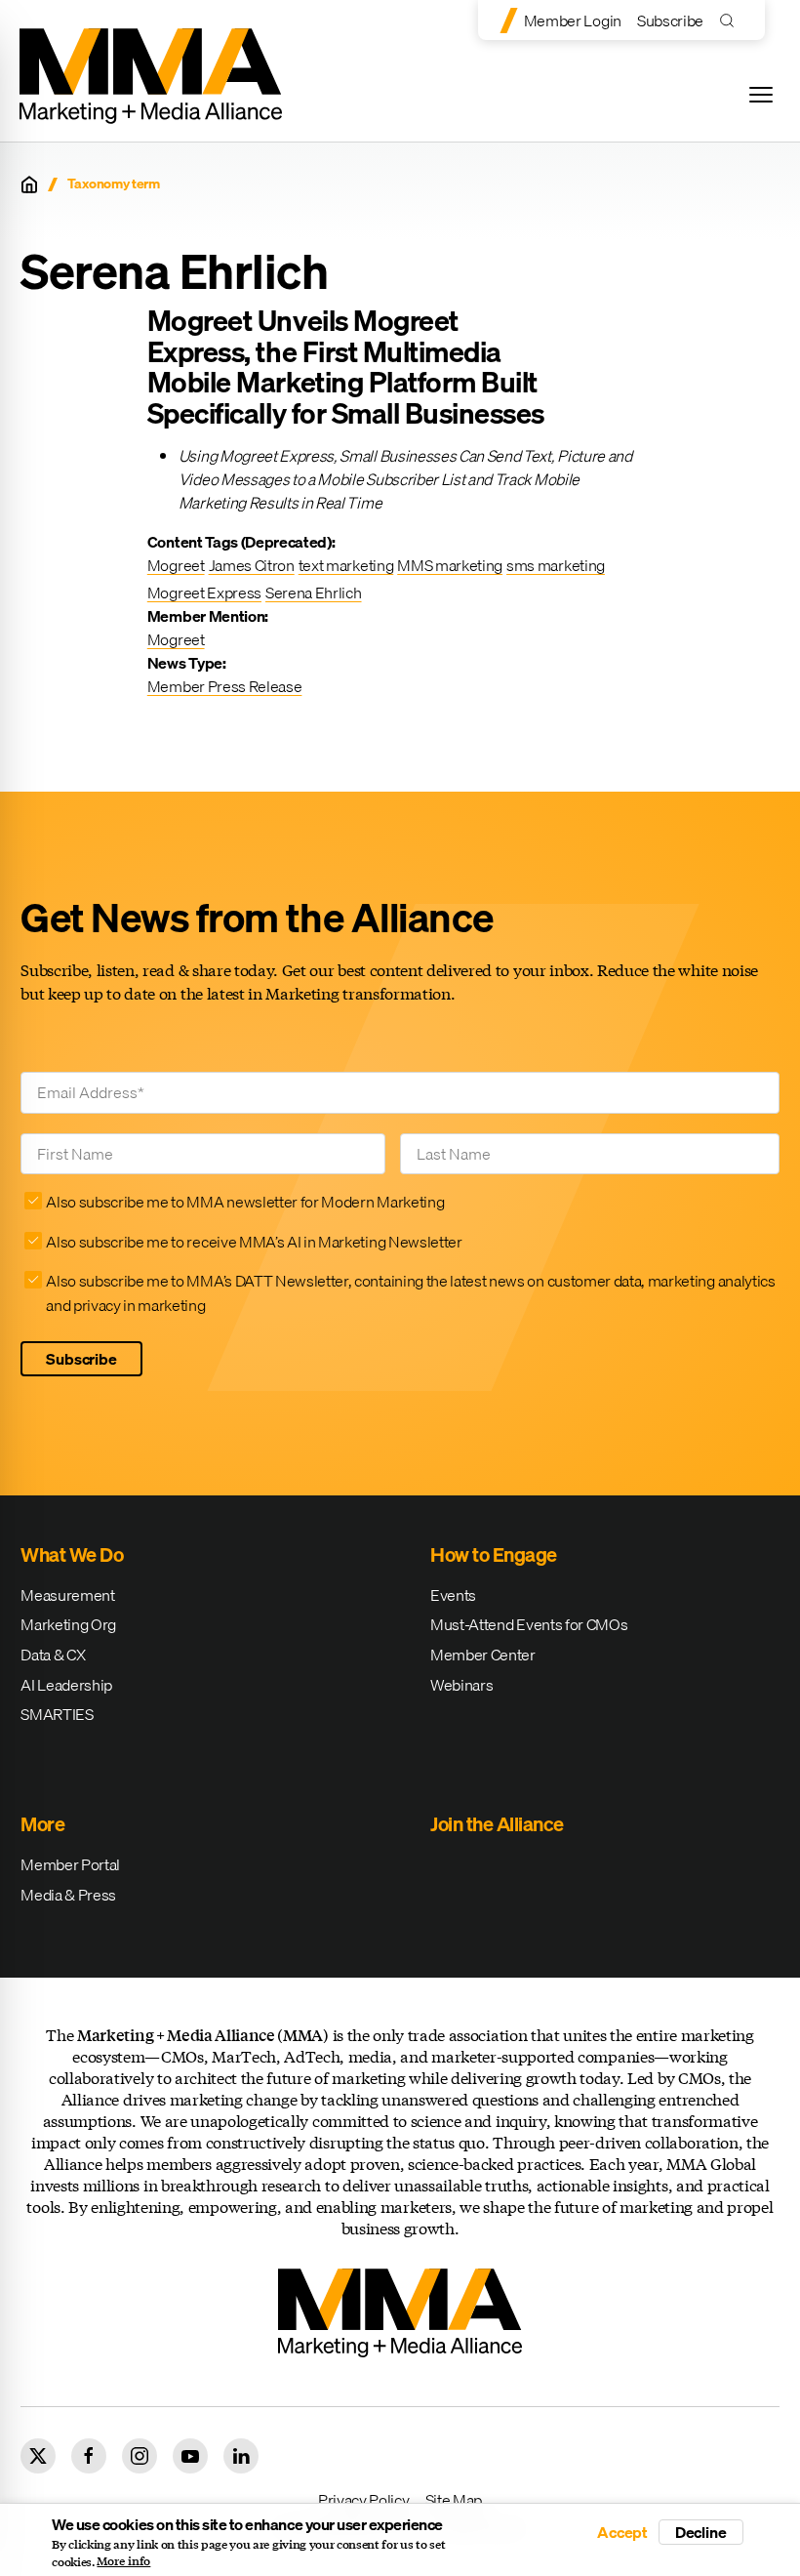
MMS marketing (450, 565)
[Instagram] (140, 2456)
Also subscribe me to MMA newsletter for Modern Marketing (245, 1202)
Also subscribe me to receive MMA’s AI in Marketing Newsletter (254, 1242)
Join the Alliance (497, 1824)
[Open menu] (761, 95)
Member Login (573, 20)
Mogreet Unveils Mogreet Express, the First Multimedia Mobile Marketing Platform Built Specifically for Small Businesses (346, 367)
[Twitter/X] (38, 2456)
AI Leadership (66, 1685)
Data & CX (53, 1655)
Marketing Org (68, 1624)
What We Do (72, 1554)
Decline (701, 2532)
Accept (622, 2532)
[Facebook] (89, 2456)
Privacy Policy (364, 2500)
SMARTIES (57, 1714)
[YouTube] (190, 2456)
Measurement (67, 1595)
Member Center (483, 1655)
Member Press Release (225, 686)
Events (453, 1595)
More (42, 1824)
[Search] (731, 20)
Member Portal (70, 1864)
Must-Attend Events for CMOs (529, 1624)
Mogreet (176, 565)
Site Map (454, 2500)
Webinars (461, 1685)
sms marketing (556, 565)
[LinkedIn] (241, 2456)
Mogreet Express (204, 593)
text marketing (346, 565)
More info (123, 2561)
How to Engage (494, 1554)
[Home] (29, 184)
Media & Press (68, 1895)
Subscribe (670, 20)
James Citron (252, 565)
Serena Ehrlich (314, 593)
